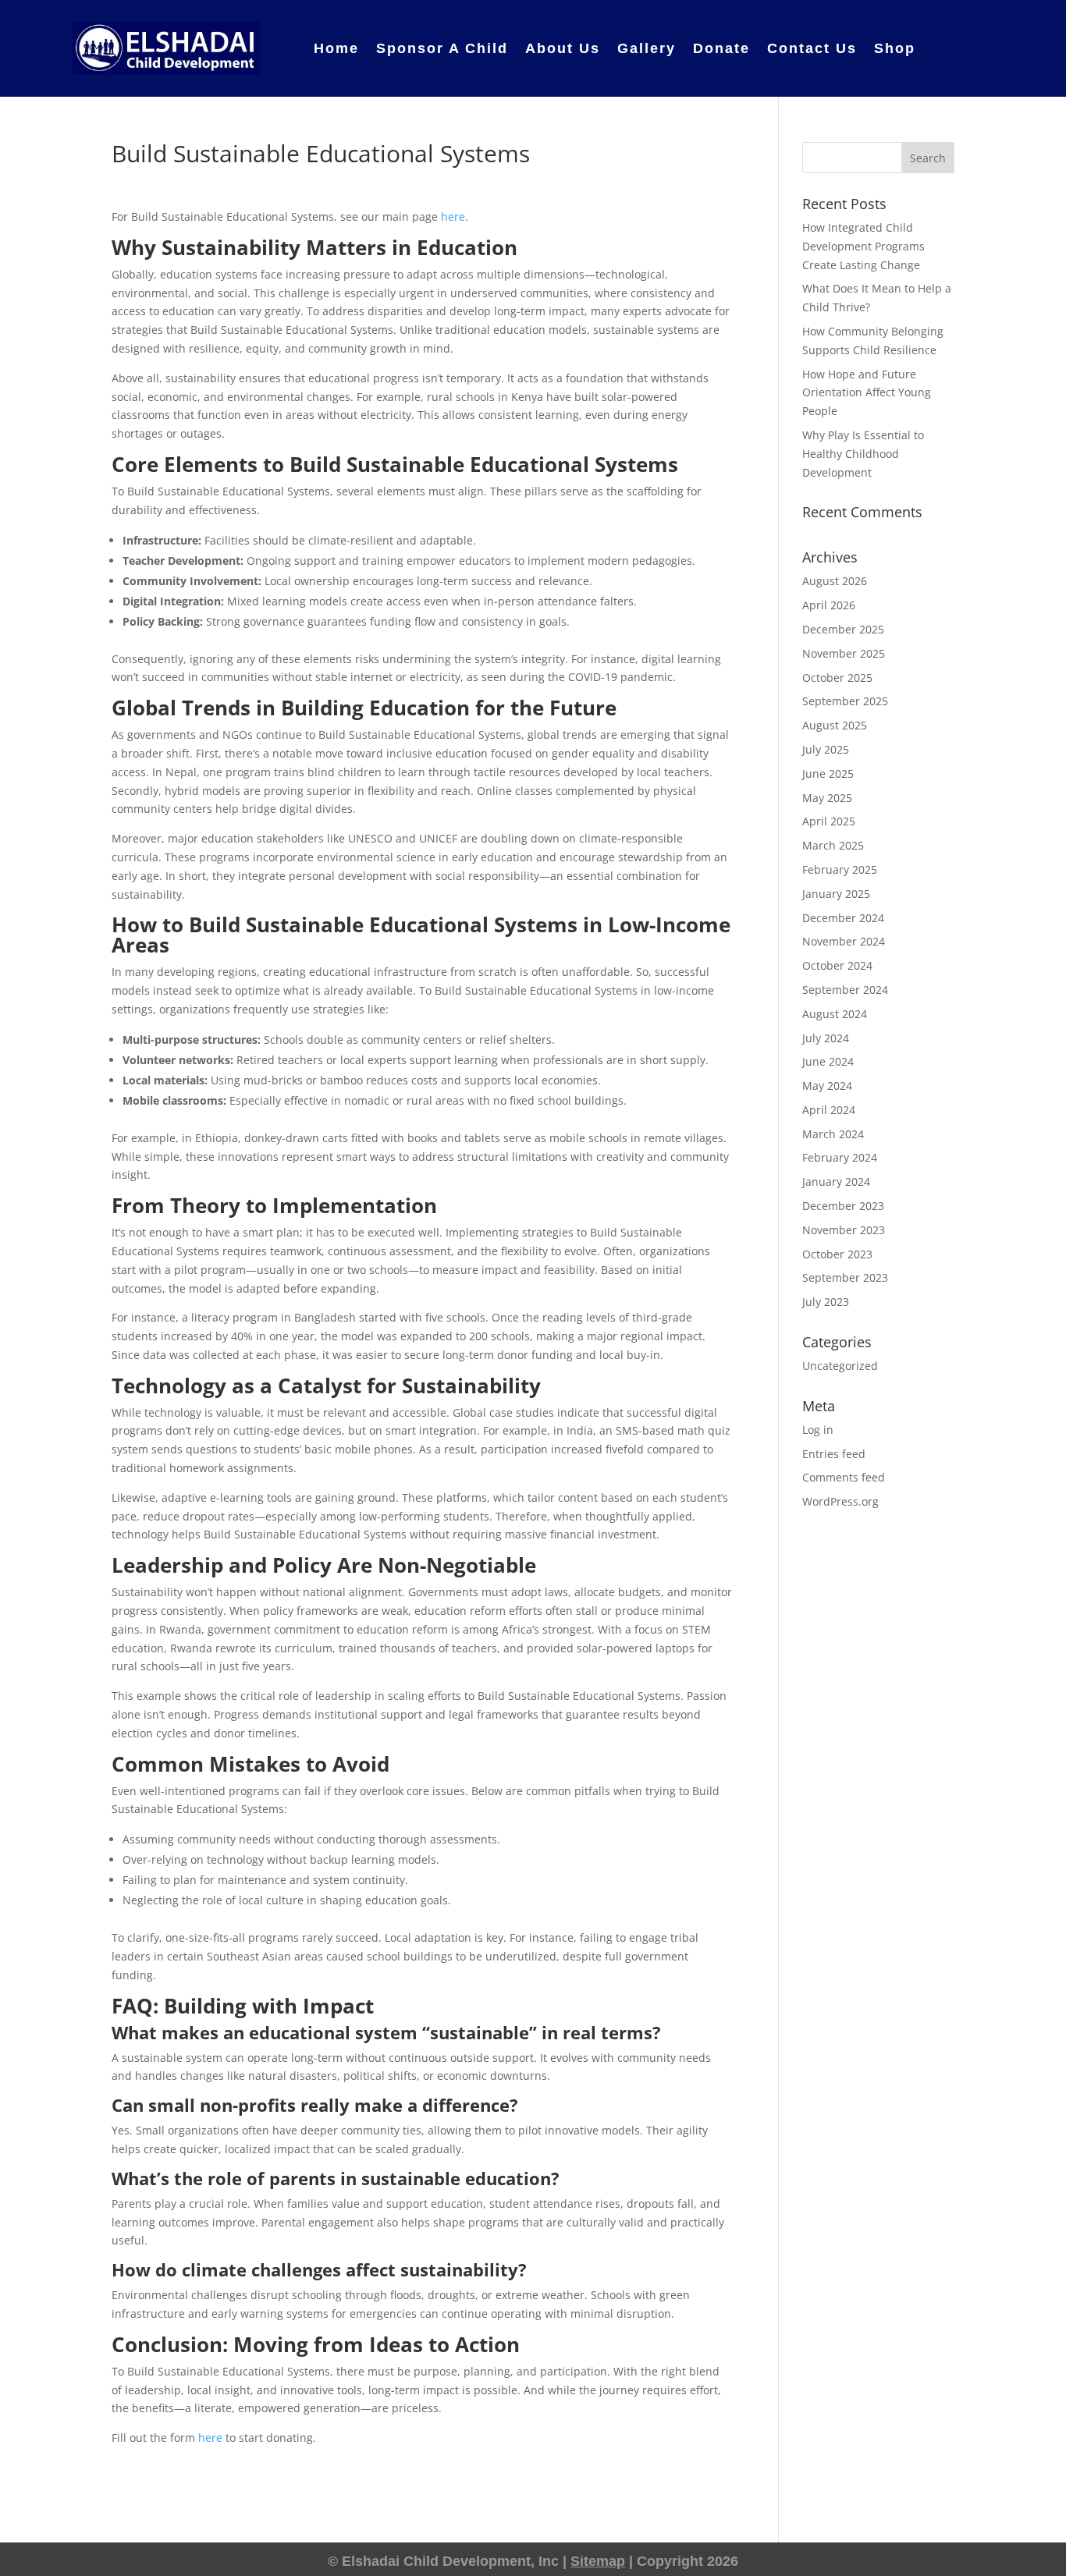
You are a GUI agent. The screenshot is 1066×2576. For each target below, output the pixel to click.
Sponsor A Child (442, 48)
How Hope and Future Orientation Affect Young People (867, 393)
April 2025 (829, 821)
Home (336, 48)
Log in (818, 1430)
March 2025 (833, 845)
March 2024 (833, 1134)
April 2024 (829, 1110)
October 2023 (837, 1254)
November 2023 (844, 1230)
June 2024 (828, 1061)
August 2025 (835, 725)
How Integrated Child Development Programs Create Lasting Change (863, 246)
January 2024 (836, 1182)
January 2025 (836, 894)
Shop (895, 48)
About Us (563, 48)
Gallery (647, 48)
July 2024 (826, 1038)
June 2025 (828, 774)
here (453, 216)
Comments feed (844, 1477)
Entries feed (834, 1454)
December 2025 (843, 629)
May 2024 (827, 1086)
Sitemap (598, 2561)
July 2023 (826, 1302)
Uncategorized (840, 1366)
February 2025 (840, 869)
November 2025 (844, 653)
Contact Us (812, 48)
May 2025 (827, 798)
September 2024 (845, 990)
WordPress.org (840, 1501)
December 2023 (843, 1206)
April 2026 (829, 605)
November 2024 (844, 941)
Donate (721, 48)
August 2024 (835, 1014)
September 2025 (845, 701)
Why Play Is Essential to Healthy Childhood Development (863, 454)
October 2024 (837, 965)
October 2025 (837, 678)
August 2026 (835, 581)
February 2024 (840, 1157)
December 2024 (843, 918)
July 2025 (826, 749)
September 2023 (845, 1277)
